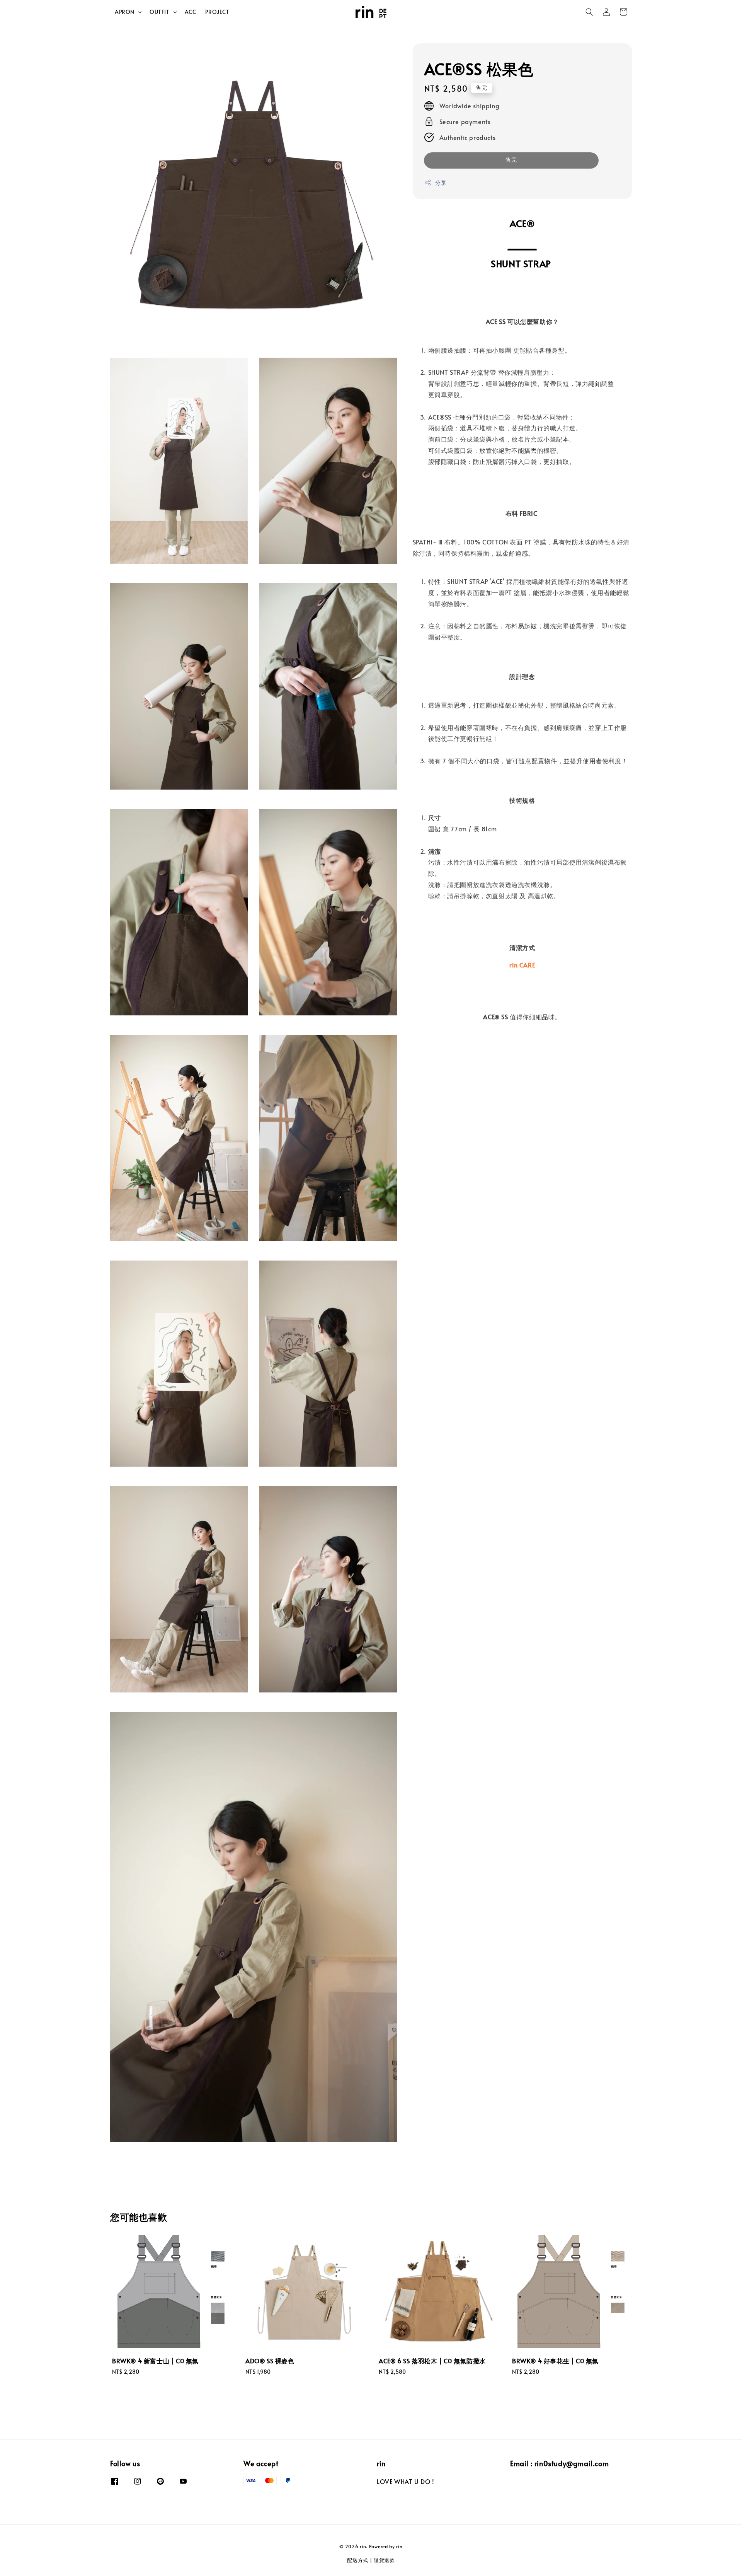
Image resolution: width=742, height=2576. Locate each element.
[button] (589, 12)
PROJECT (217, 12)
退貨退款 (384, 2560)
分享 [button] (441, 183)
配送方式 (358, 2560)
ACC (191, 12)
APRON (125, 12)
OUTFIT (160, 12)
